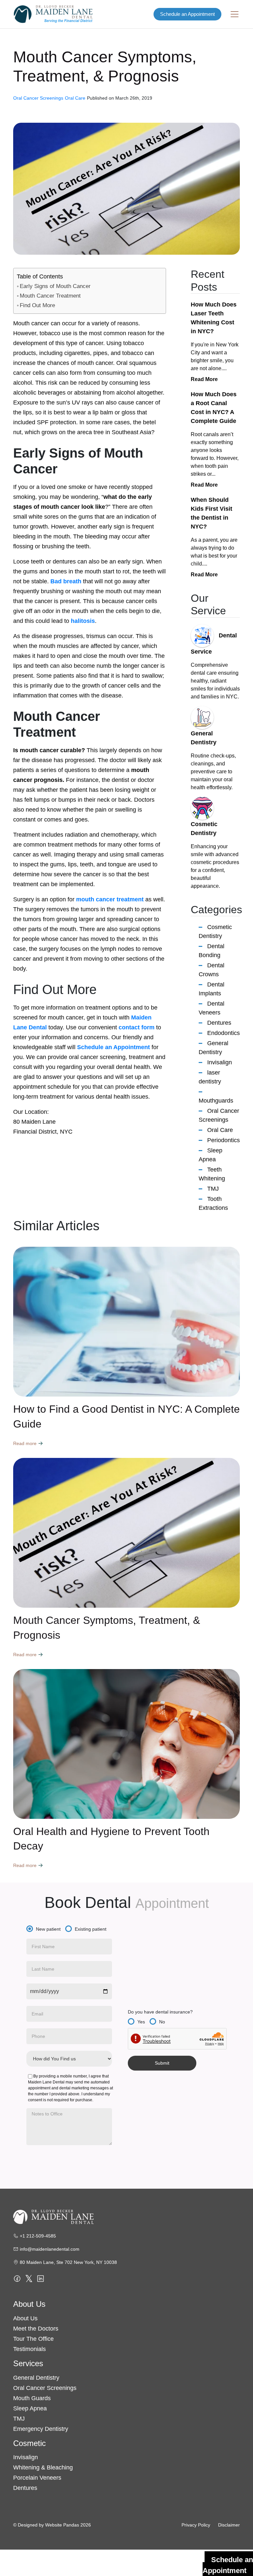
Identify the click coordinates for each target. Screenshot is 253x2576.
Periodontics (224, 1140)
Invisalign (220, 1062)
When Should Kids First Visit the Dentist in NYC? (211, 513)
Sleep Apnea (30, 2408)
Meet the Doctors (36, 2329)
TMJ (213, 1189)
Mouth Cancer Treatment (50, 296)
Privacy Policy (196, 2525)
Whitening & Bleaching (43, 2467)
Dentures (219, 1023)
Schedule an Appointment (187, 14)
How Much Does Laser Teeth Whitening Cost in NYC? (214, 318)
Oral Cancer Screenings (45, 2388)
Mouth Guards (32, 2398)
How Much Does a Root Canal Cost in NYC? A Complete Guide (214, 408)
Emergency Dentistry (41, 2429)
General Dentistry (36, 2378)
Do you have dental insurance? (160, 2012)
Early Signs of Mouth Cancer (55, 286)
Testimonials (29, 2349)
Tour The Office (33, 2339)
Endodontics (224, 1033)
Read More (204, 379)
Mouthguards (216, 1101)
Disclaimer (229, 2525)
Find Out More (37, 305)
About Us (25, 2318)
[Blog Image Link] (126, 1322)
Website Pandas (62, 2525)
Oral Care (220, 1130)
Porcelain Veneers (37, 2478)
